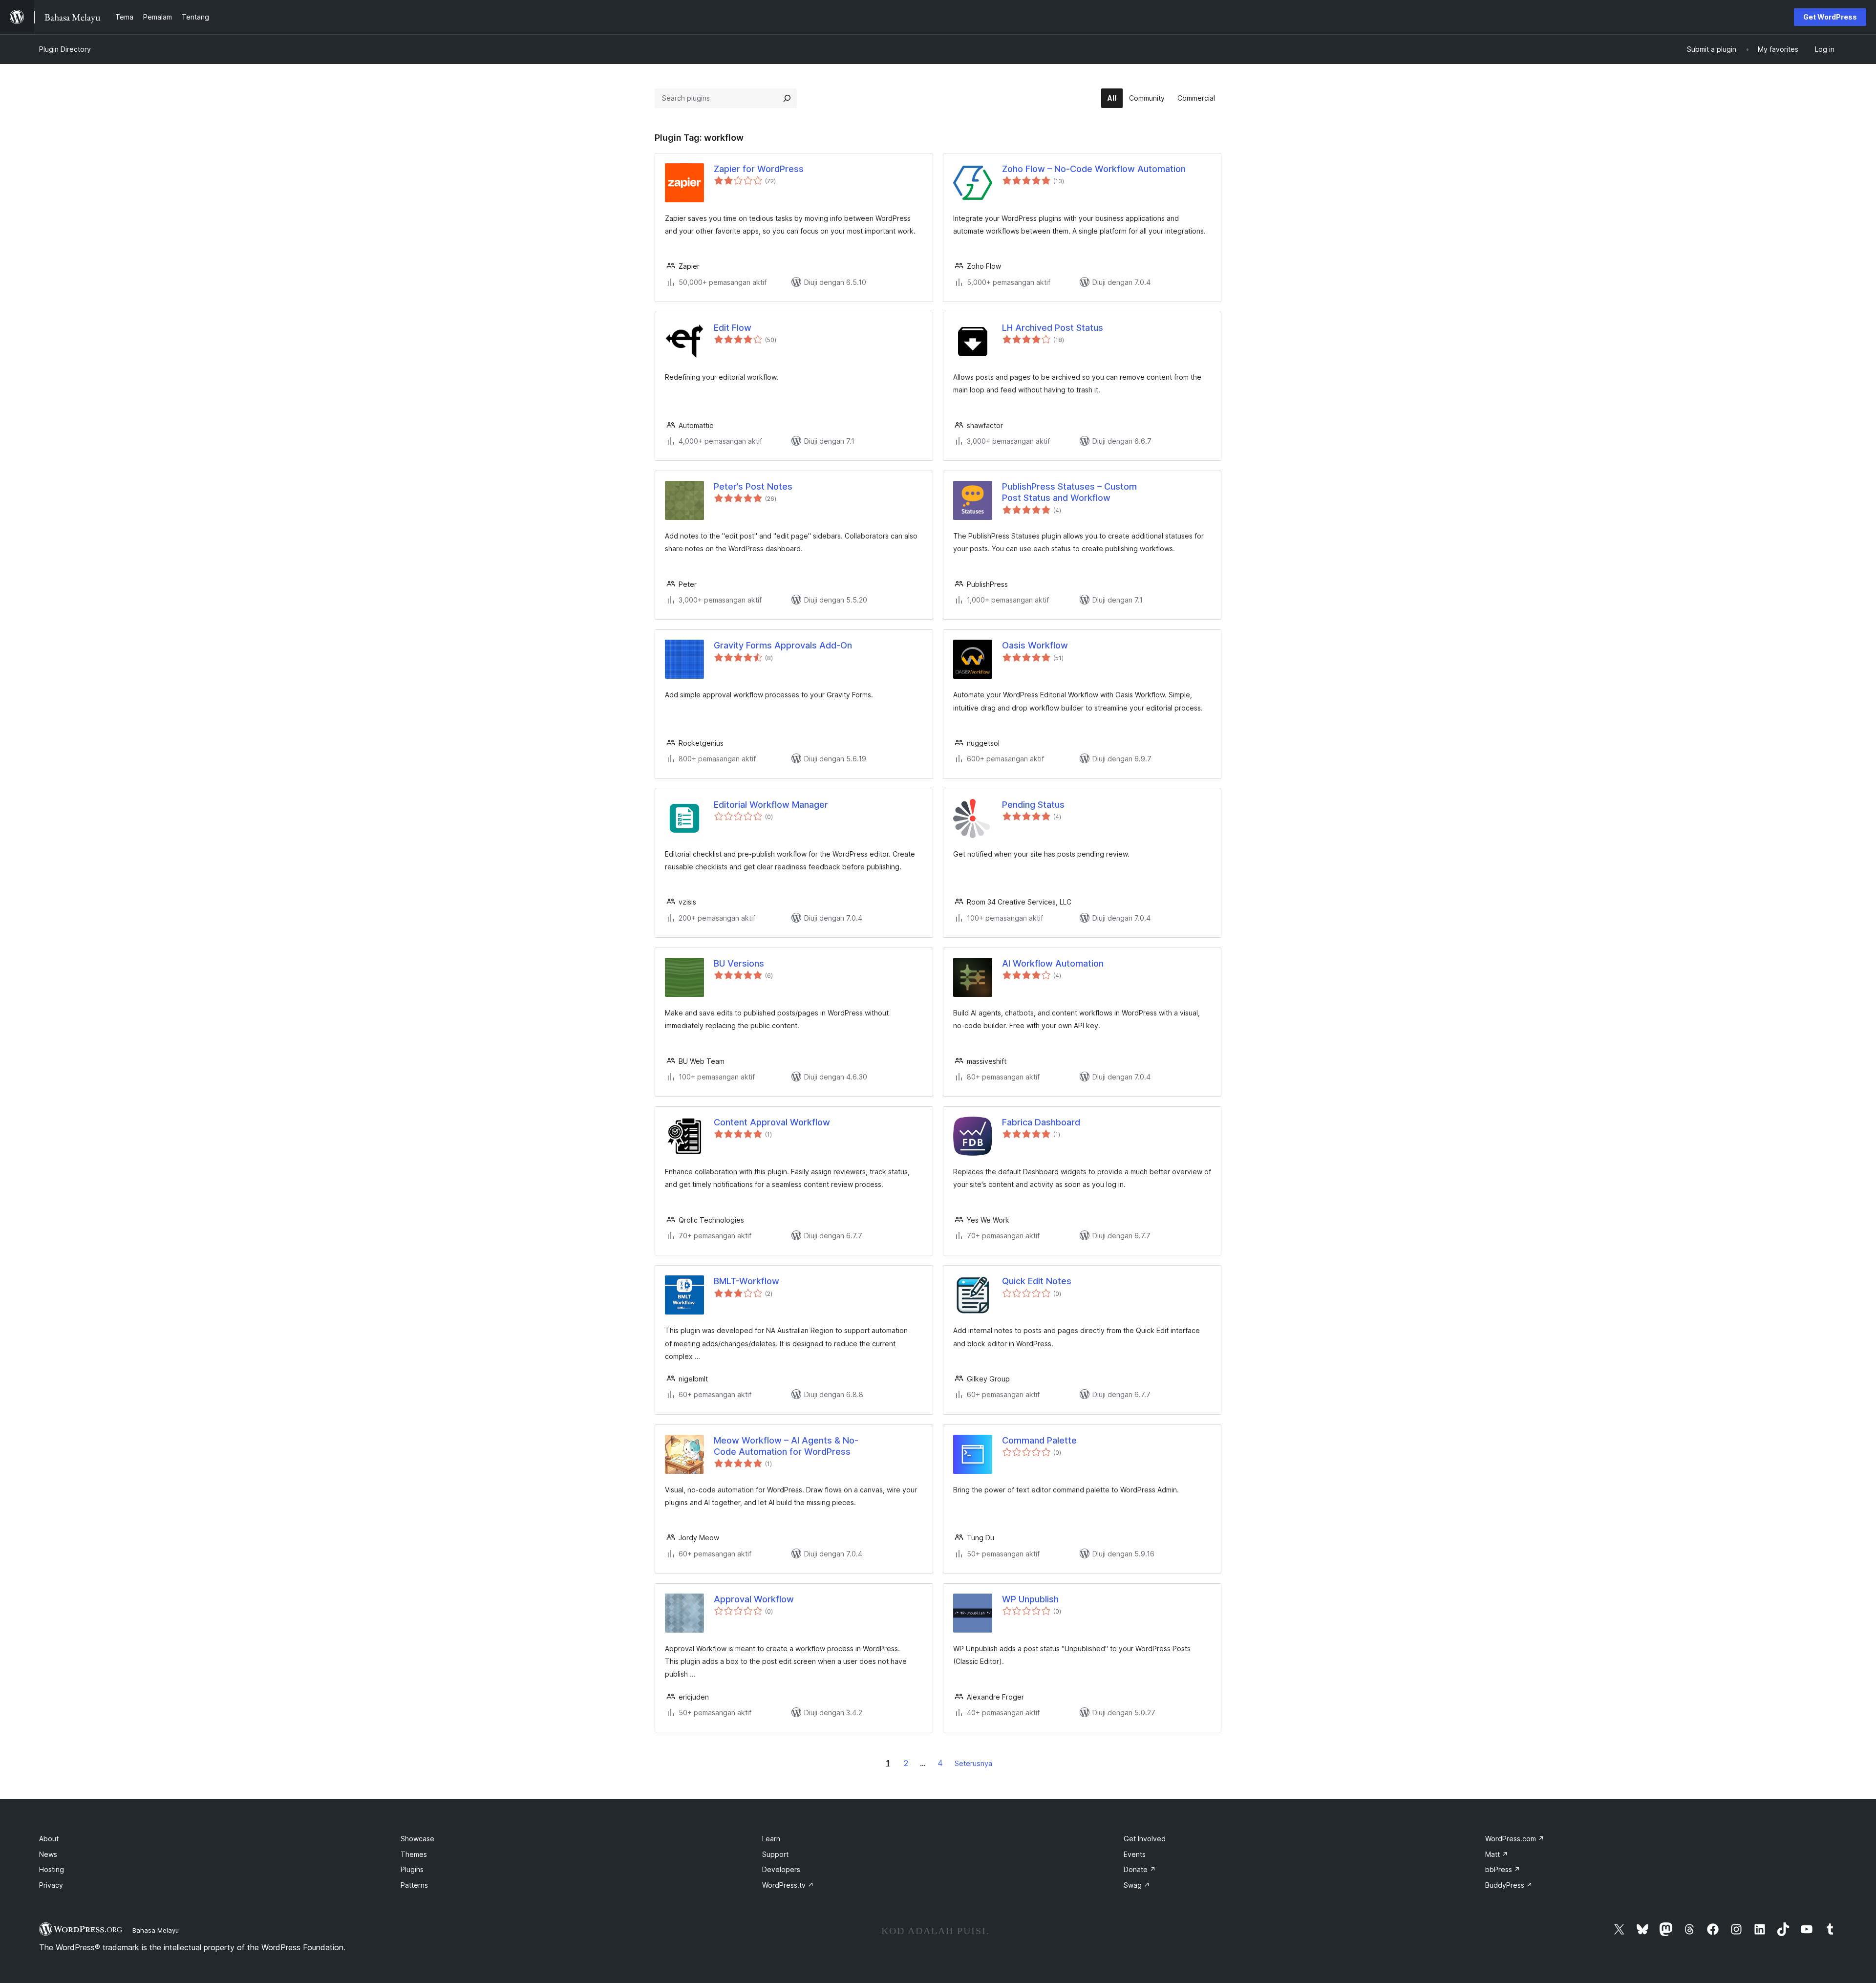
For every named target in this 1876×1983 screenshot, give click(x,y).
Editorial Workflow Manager (771, 805)
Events (1135, 1854)
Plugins (412, 1869)
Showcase (417, 1839)
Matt (1497, 1854)
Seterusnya (973, 1763)
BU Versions (739, 963)
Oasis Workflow (1035, 645)
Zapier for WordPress (759, 169)
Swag (1137, 1885)
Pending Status (1033, 805)
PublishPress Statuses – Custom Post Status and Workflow (1069, 492)
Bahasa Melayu (156, 1930)
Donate (1140, 1869)
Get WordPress (1830, 17)
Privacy (51, 1885)
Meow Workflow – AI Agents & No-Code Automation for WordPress (786, 1446)
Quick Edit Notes (1037, 1281)
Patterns (414, 1885)
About (49, 1839)
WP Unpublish (1030, 1599)
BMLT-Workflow (746, 1281)
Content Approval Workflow (772, 1122)
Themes (414, 1854)
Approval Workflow (754, 1599)
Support (775, 1854)
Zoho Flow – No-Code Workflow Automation (1094, 169)
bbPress (1503, 1869)
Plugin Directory (65, 49)
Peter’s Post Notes (753, 486)
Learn (771, 1839)
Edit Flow (733, 328)
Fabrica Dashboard (1041, 1122)
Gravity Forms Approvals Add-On (783, 645)
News (48, 1854)
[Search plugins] (787, 98)
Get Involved (1145, 1839)
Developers (781, 1869)
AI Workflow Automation (1053, 963)
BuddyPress (1509, 1885)
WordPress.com (1515, 1839)
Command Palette (1039, 1440)
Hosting (52, 1869)
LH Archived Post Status (1053, 328)
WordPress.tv (788, 1885)
